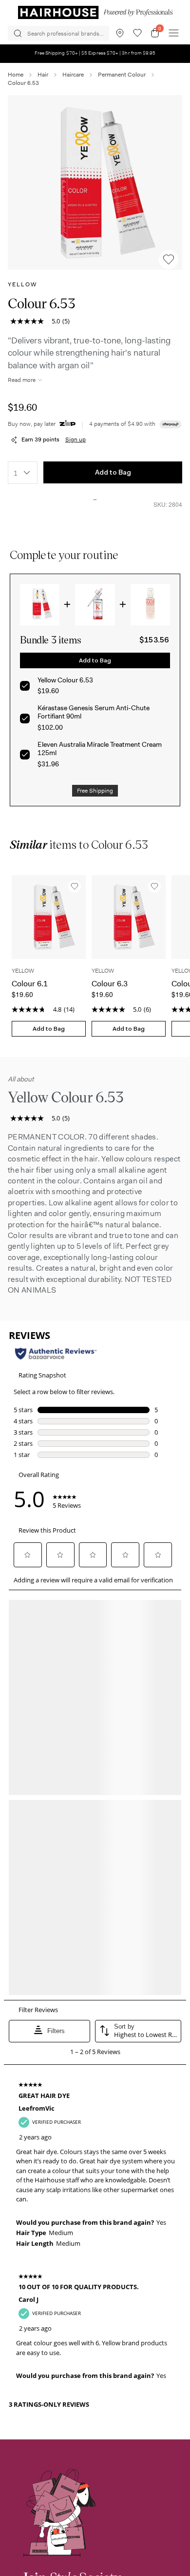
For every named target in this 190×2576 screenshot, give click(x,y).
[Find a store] (120, 33)
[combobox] (23, 473)
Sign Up (57, 2250)
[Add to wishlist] (169, 260)
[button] (95, 182)
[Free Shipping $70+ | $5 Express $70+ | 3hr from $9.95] (95, 60)
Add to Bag (113, 472)
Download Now (68, 2510)
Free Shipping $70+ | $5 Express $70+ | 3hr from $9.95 (95, 53)
